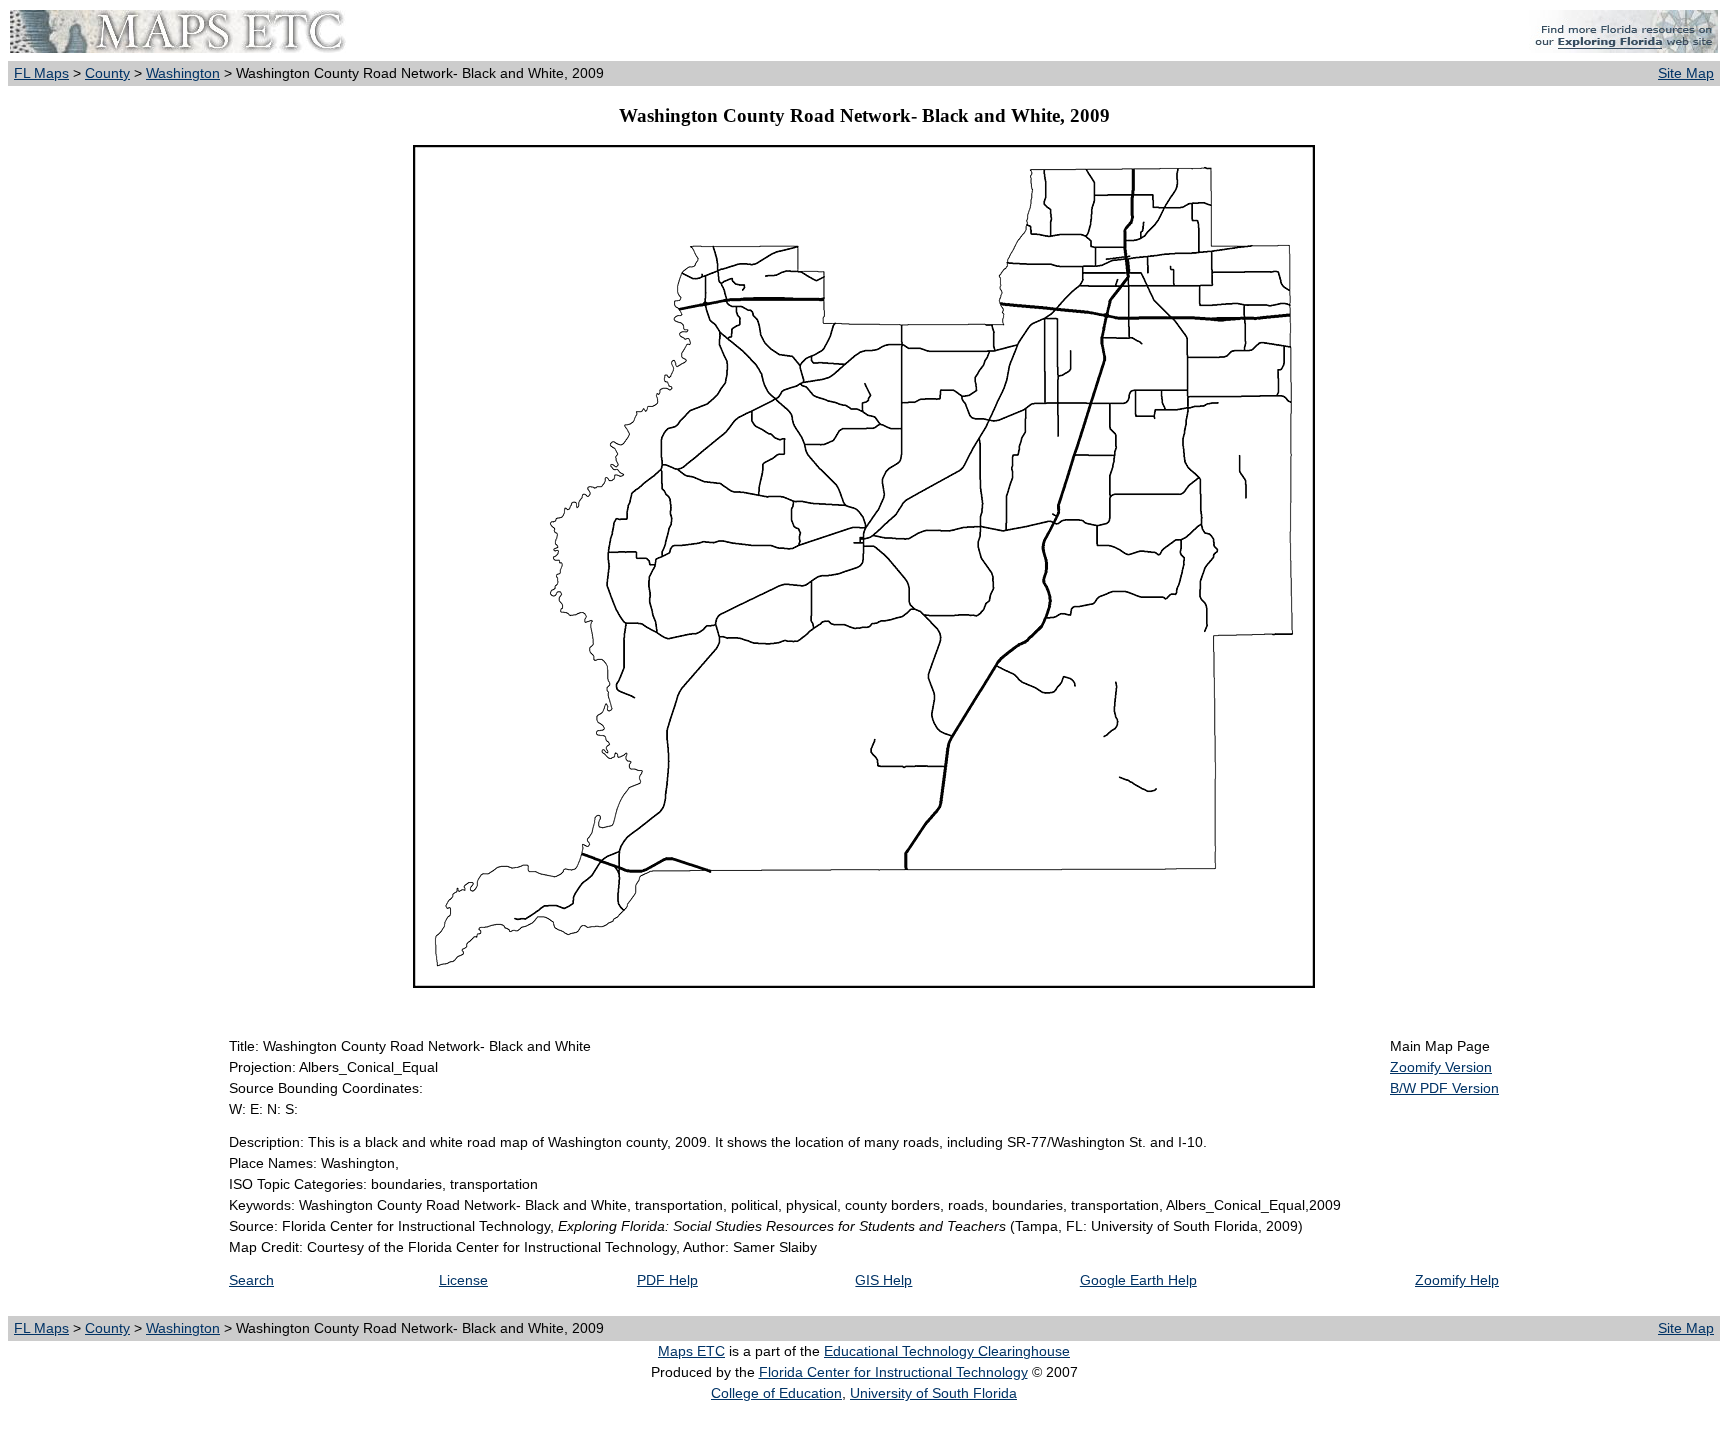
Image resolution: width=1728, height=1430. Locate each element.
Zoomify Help (1457, 1280)
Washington (183, 73)
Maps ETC (691, 1351)
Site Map (1686, 73)
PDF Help (667, 1280)
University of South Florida (933, 1393)
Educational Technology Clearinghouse (947, 1351)
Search (251, 1280)
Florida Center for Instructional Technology (893, 1372)
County (107, 73)
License (463, 1280)
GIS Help (883, 1280)
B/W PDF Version (1444, 1088)
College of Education (776, 1393)
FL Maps (41, 73)
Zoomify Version (1441, 1067)
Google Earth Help (1138, 1280)
